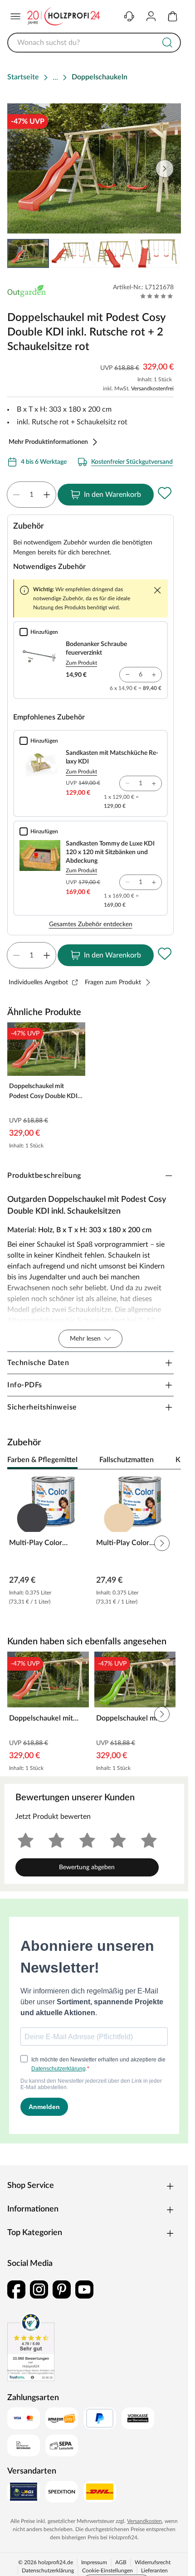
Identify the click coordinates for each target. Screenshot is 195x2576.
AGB (121, 2562)
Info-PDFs (25, 1385)
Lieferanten (154, 2571)
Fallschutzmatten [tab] (127, 1460)
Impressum (94, 2562)
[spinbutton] (32, 495)
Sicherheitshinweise (42, 1407)
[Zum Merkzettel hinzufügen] (165, 493)
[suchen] (167, 43)
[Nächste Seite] (166, 253)
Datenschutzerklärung (48, 2571)
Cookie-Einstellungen (107, 2571)
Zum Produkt (81, 663)
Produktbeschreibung (44, 1176)
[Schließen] (157, 590)
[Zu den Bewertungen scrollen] (157, 296)
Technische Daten (38, 1363)
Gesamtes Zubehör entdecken (91, 924)
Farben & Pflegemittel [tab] (42, 1460)
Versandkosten (144, 2521)
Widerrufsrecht (153, 2562)
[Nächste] (170, 1460)
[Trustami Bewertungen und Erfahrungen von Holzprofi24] (31, 2347)
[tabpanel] (94, 1543)
